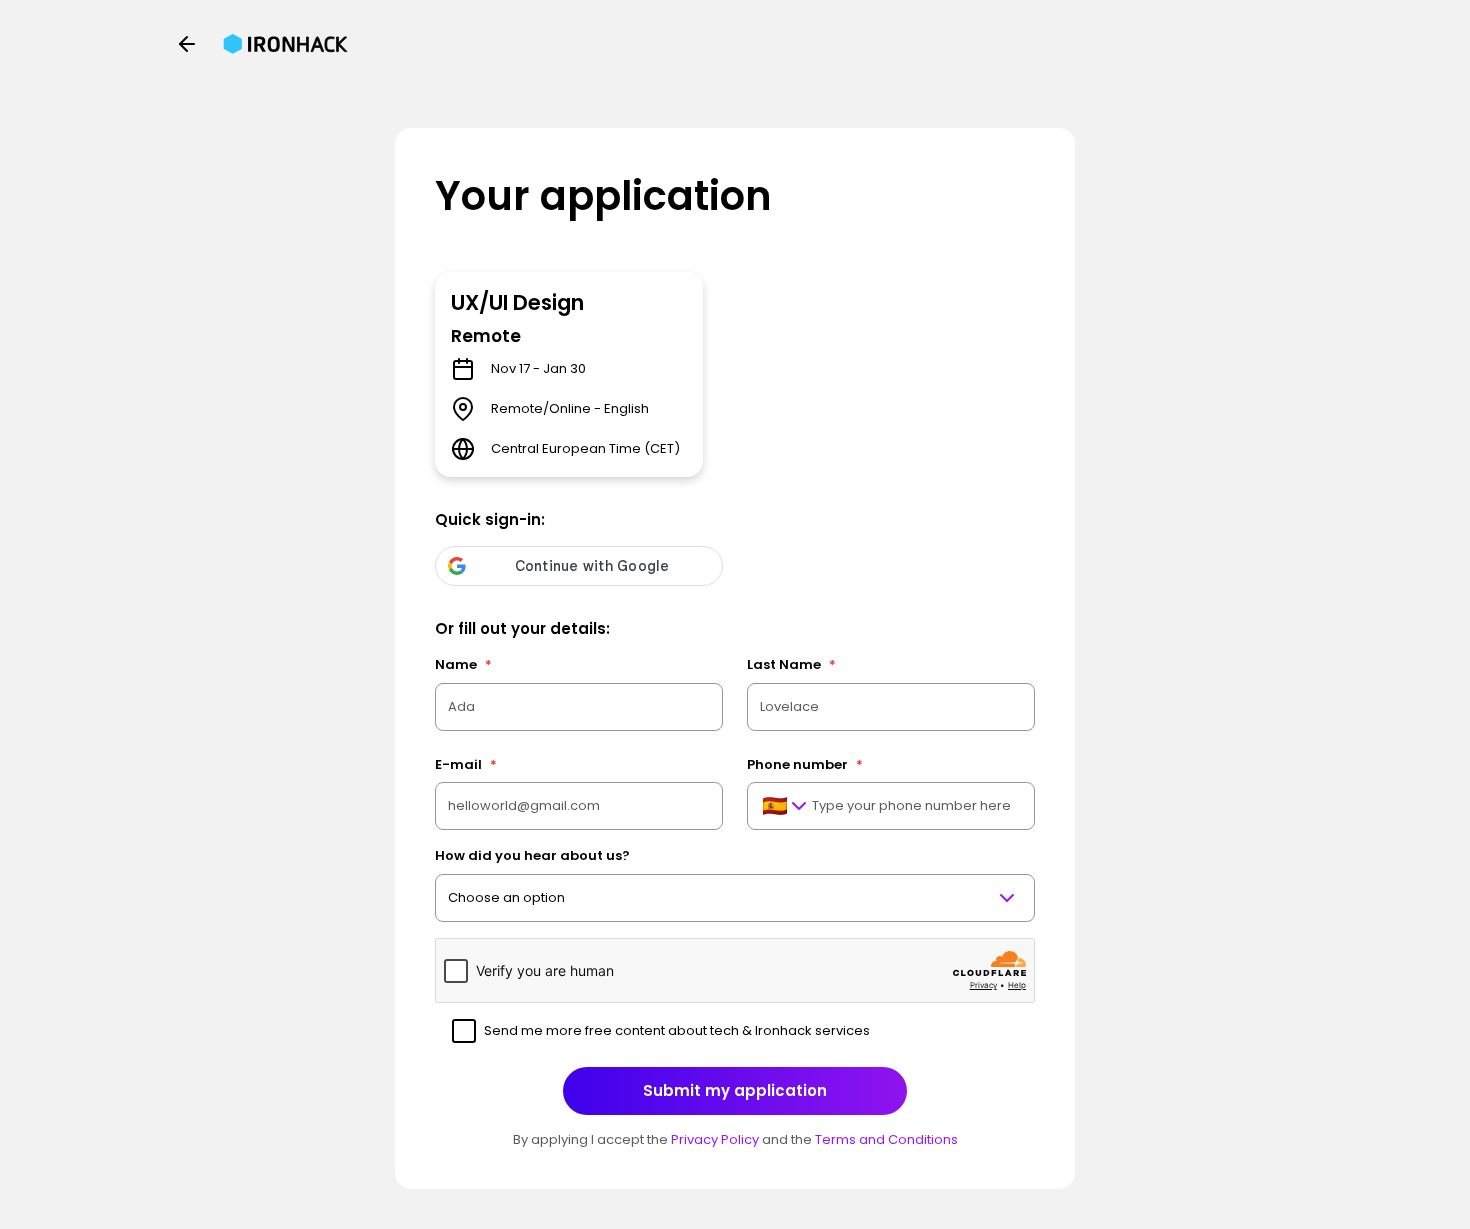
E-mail (466, 764)
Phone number (805, 764)
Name (463, 664)
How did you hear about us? (532, 855)
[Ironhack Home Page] (285, 44)
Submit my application (735, 1090)
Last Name (791, 664)
